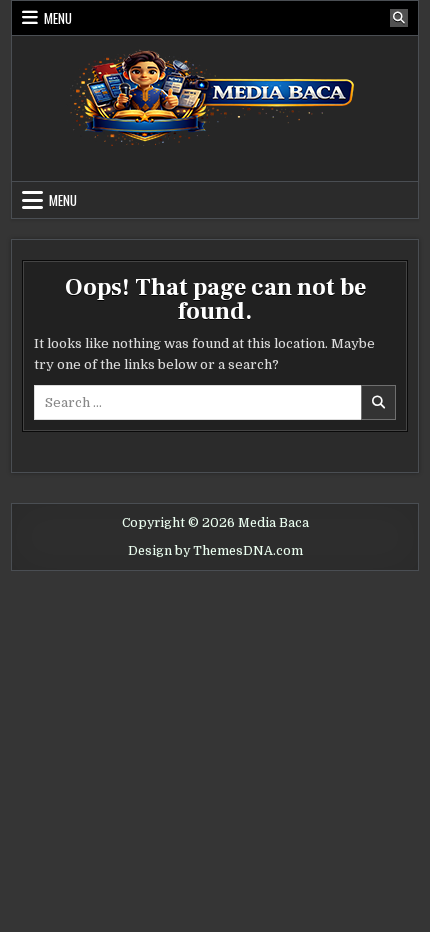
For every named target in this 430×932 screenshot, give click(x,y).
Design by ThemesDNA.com (215, 551)
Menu (58, 18)
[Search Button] (399, 18)
